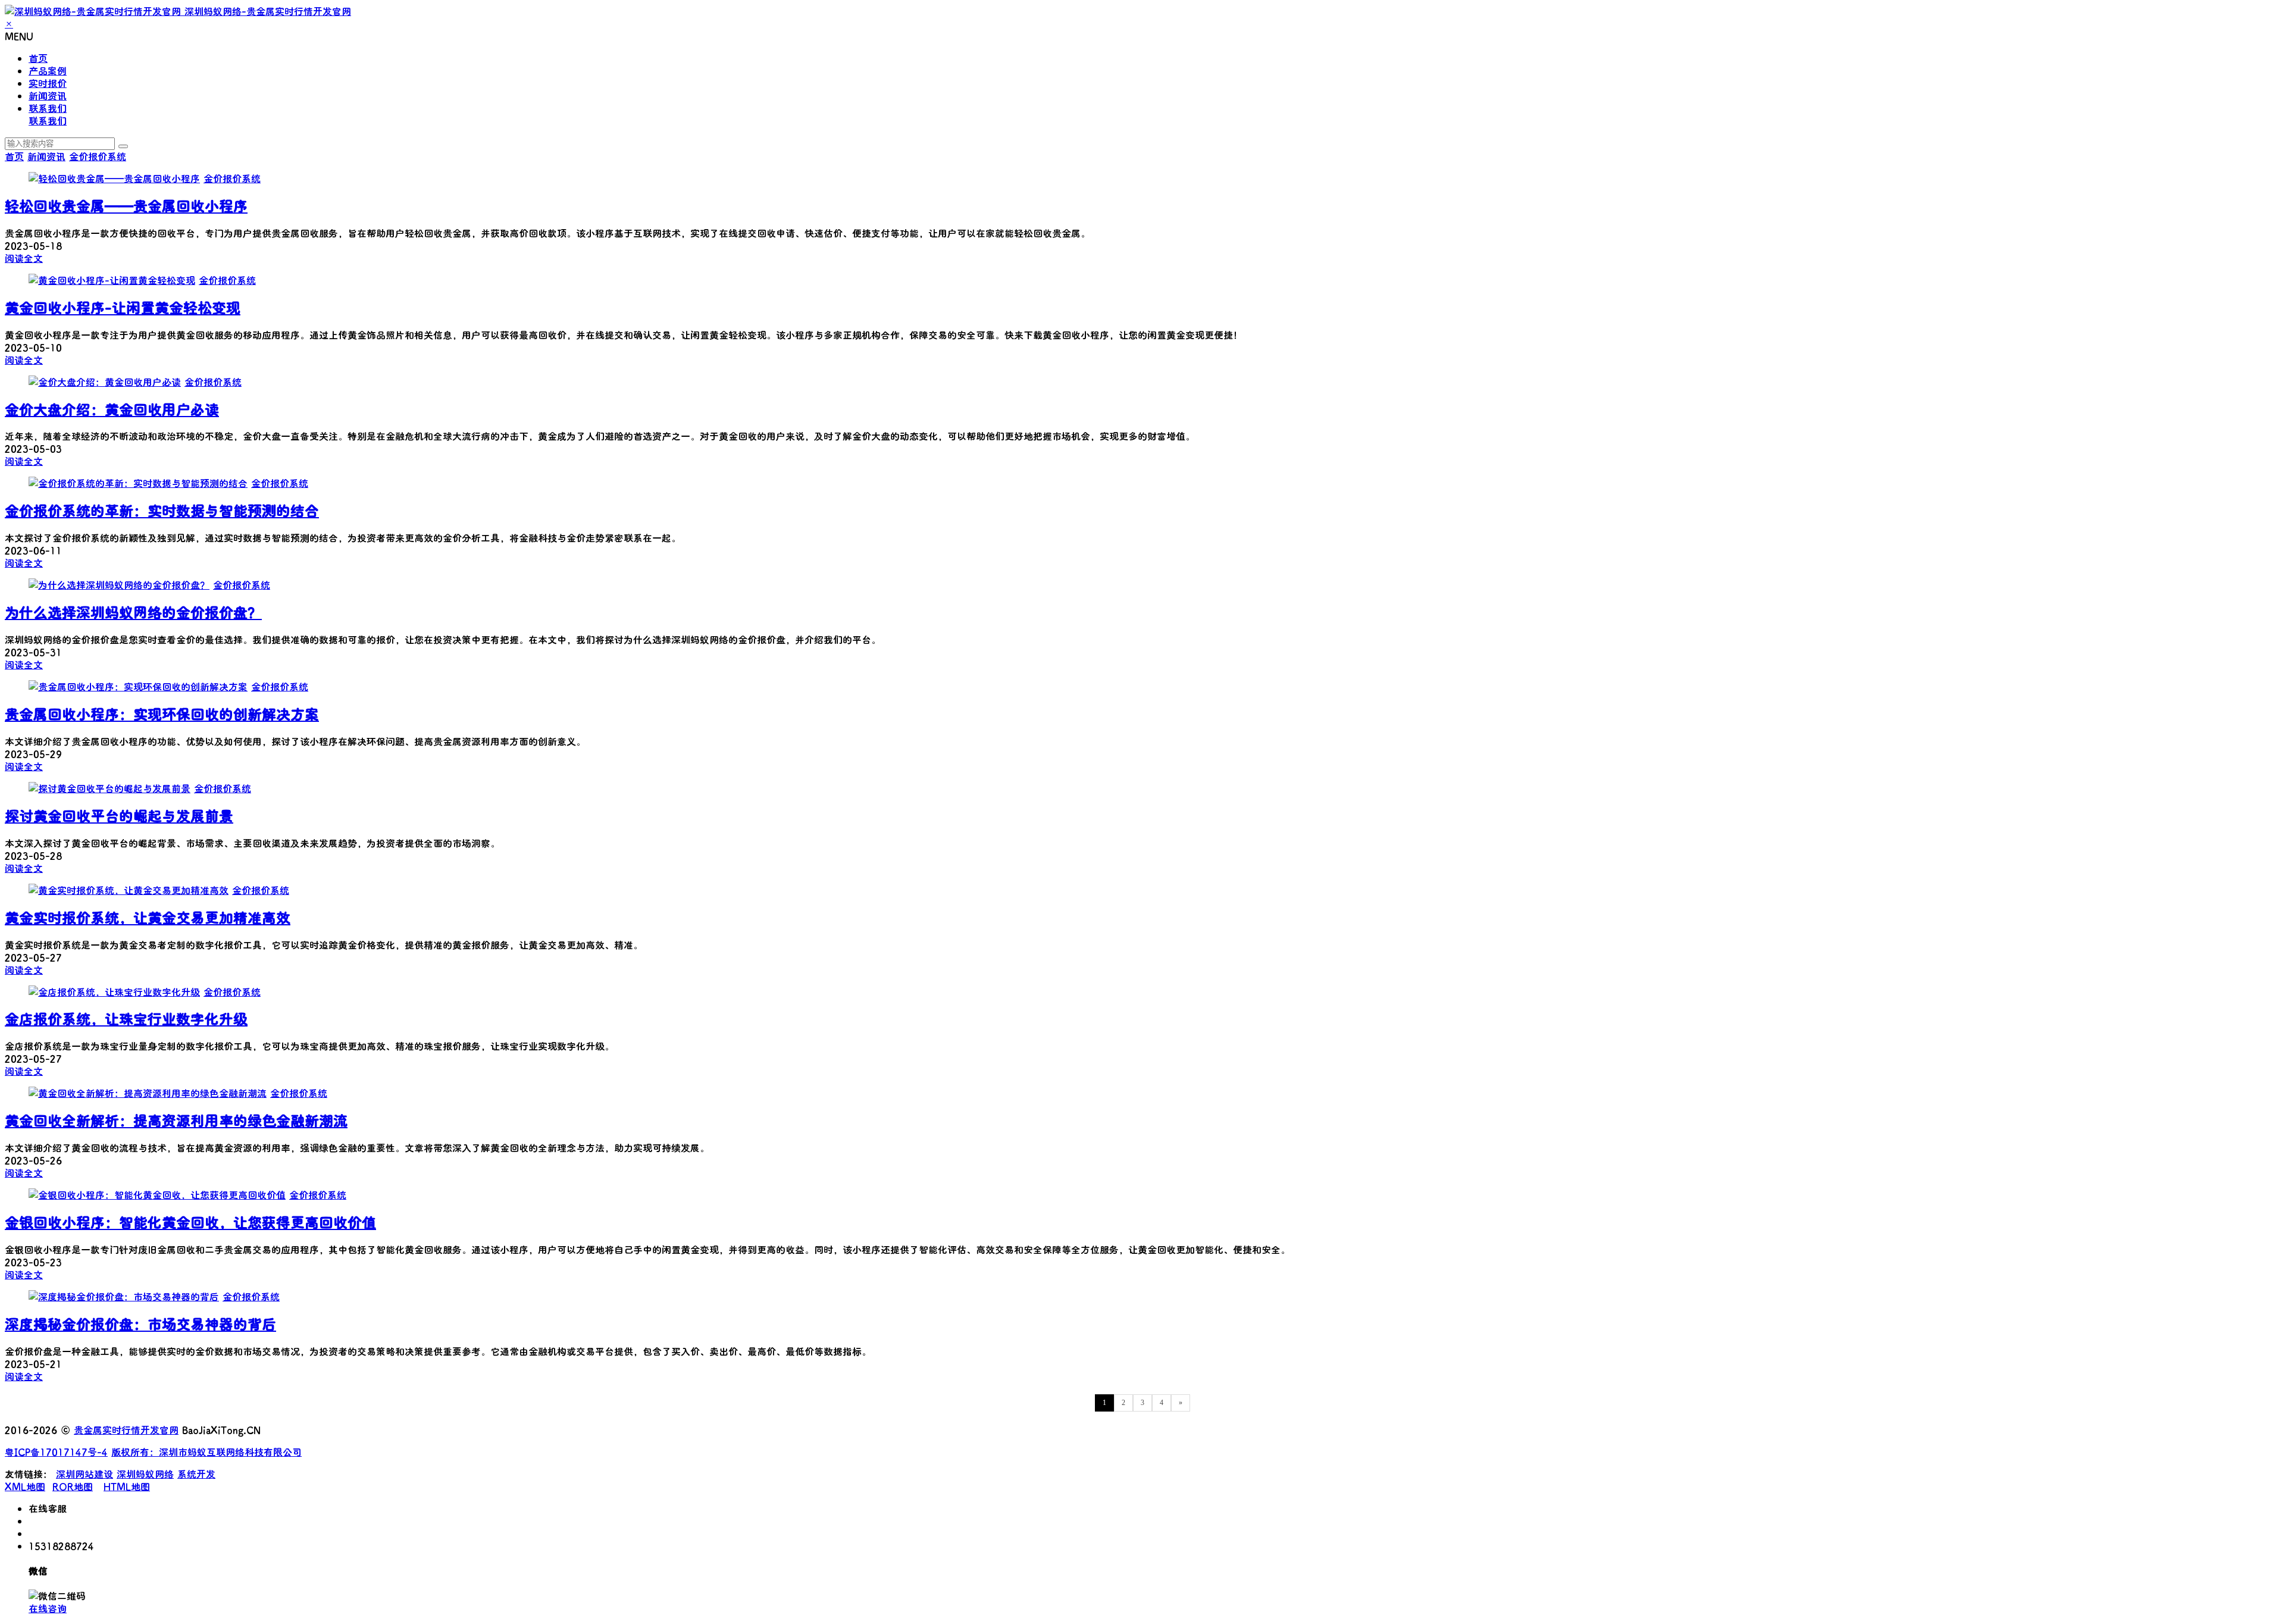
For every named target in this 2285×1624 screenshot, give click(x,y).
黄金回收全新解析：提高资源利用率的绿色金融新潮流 (176, 1120)
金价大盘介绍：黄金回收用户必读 (112, 409)
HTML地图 (127, 1486)
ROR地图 (73, 1486)
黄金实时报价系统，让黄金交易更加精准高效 (148, 917)
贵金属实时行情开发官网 (126, 1430)
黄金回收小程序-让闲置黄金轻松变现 (123, 307)
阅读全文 (24, 258)
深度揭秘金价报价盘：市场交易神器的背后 (140, 1324)
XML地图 (25, 1486)
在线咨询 (48, 1608)
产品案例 (48, 71)
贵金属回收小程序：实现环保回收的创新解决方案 (162, 714)
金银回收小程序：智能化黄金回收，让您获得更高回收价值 (190, 1222)
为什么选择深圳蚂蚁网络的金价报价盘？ (133, 612)
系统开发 (196, 1474)
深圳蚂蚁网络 (145, 1474)
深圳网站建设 (84, 1474)
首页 (38, 58)
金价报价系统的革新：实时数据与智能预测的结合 (162, 510)
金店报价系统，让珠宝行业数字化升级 (126, 1018)
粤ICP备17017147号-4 (56, 1452)
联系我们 (48, 108)
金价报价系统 (98, 156)
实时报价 (48, 83)
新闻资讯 (48, 96)
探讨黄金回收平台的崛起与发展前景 (119, 816)
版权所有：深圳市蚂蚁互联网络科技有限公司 (206, 1452)
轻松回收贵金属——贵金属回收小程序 (126, 206)
